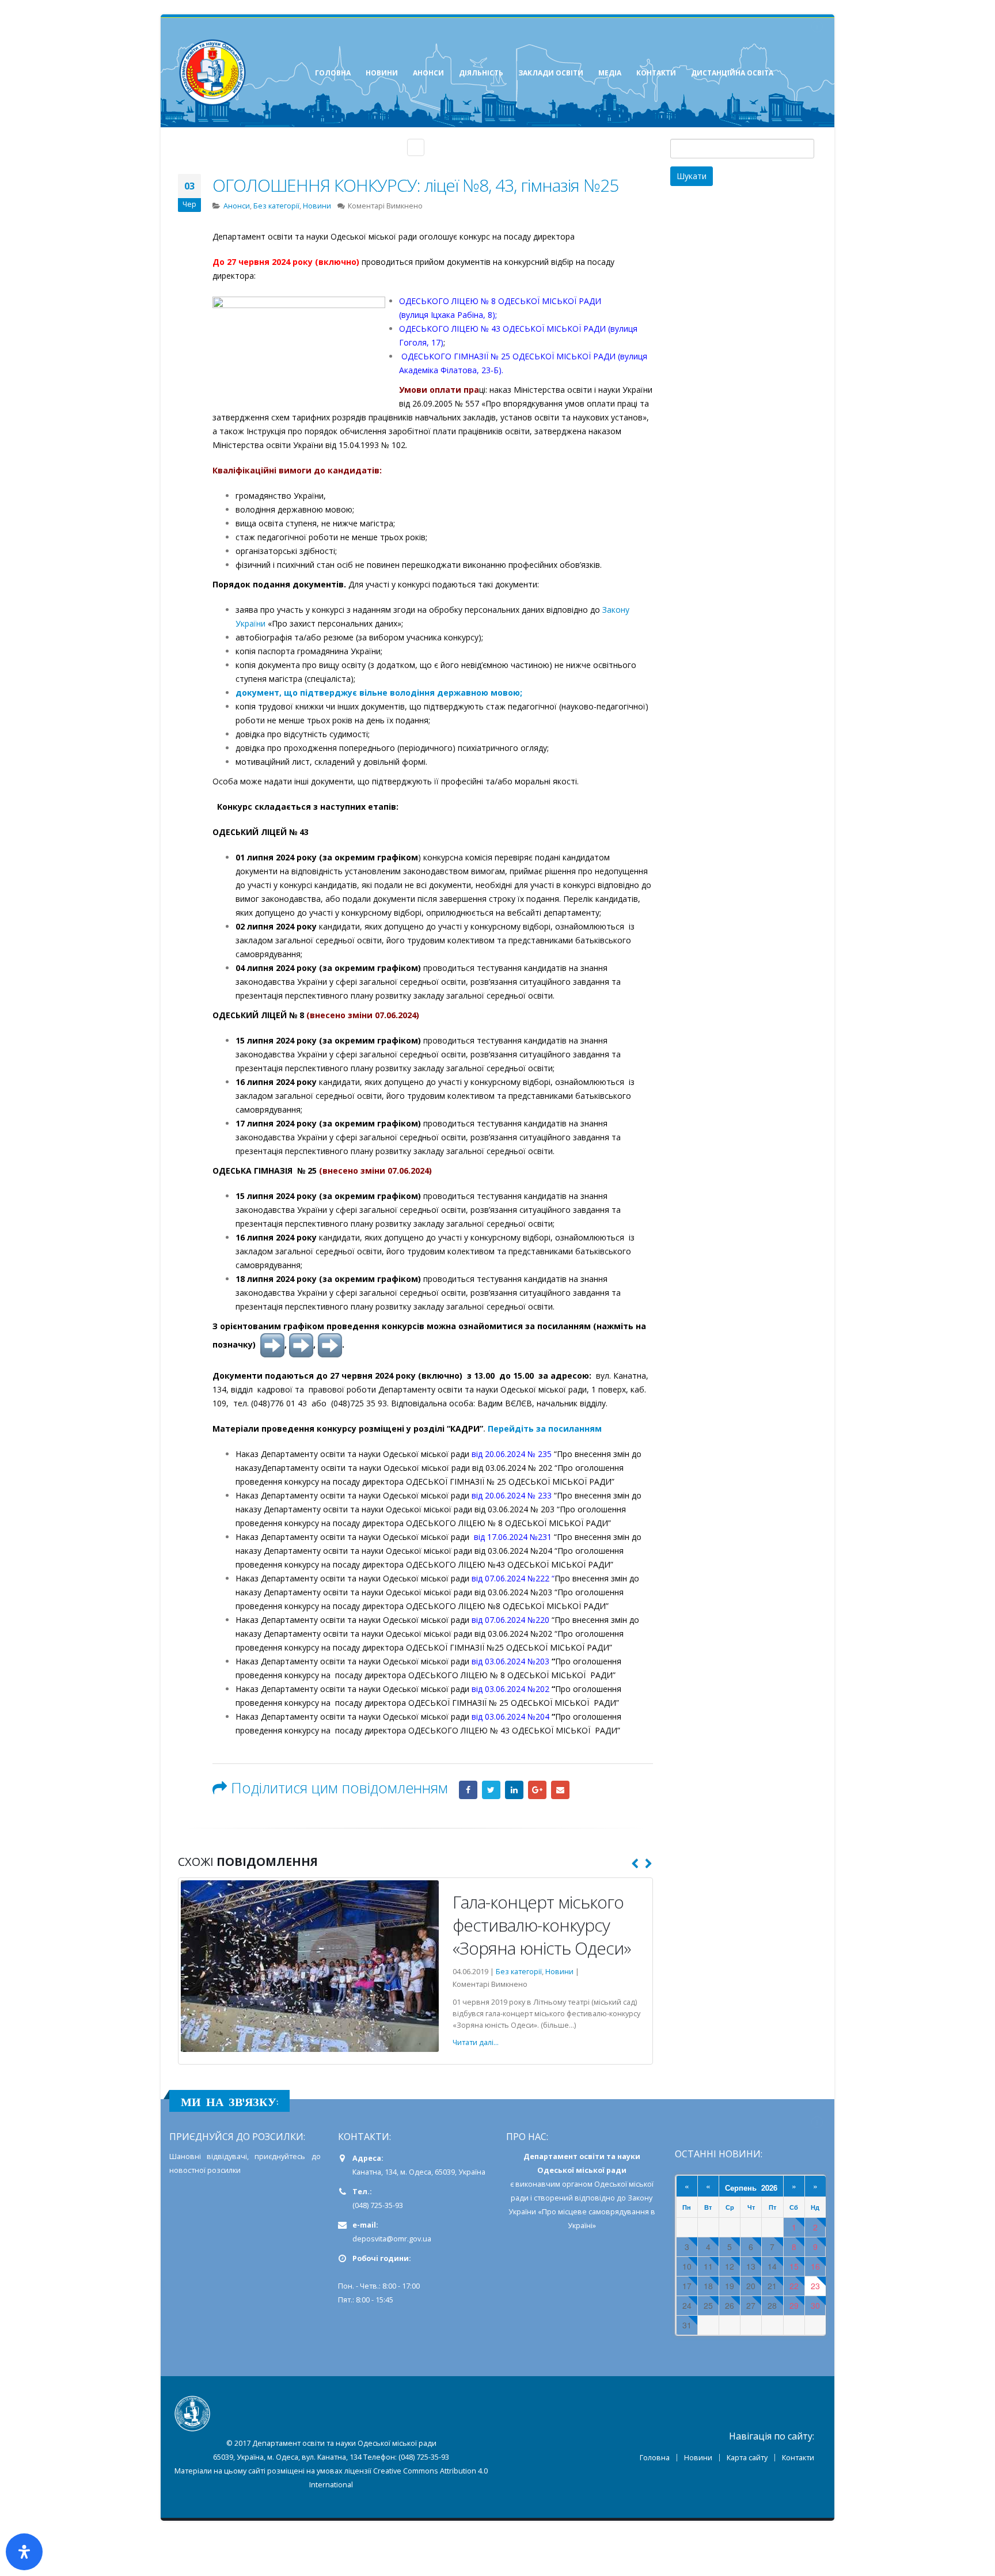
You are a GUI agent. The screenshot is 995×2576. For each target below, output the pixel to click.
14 (772, 2231)
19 (730, 2250)
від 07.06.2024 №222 (510, 1578)
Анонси (237, 206)
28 (772, 2270)
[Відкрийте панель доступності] (24, 2552)
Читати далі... (436, 2007)
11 (708, 2231)
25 (708, 2270)
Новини (317, 206)
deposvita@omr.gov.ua (392, 2203)
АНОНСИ (428, 73)
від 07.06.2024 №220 (510, 1620)
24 (687, 2270)
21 (772, 2250)
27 (751, 2270)
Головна (655, 2422)
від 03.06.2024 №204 (512, 1716)
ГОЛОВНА (333, 73)
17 (687, 2250)
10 (687, 2231)
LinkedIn (514, 1790)
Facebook (468, 1790)
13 (751, 2231)
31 (687, 2289)
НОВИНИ (382, 73)
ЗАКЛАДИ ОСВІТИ (551, 73)
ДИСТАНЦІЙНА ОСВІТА (732, 73)
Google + (537, 1790)
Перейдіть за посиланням (545, 1429)
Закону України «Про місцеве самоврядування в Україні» (582, 2176)
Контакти (798, 2422)
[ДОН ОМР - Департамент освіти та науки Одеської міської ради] (212, 73)
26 (730, 2270)
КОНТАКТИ (656, 73)
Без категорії (276, 206)
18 (708, 2250)
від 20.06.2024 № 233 (512, 1495)
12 (730, 2231)
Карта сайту (747, 2422)
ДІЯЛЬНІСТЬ (481, 73)
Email (560, 1790)
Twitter (491, 1790)
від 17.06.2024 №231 (514, 1537)
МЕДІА (610, 73)
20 (751, 2250)
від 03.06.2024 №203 (510, 1661)
